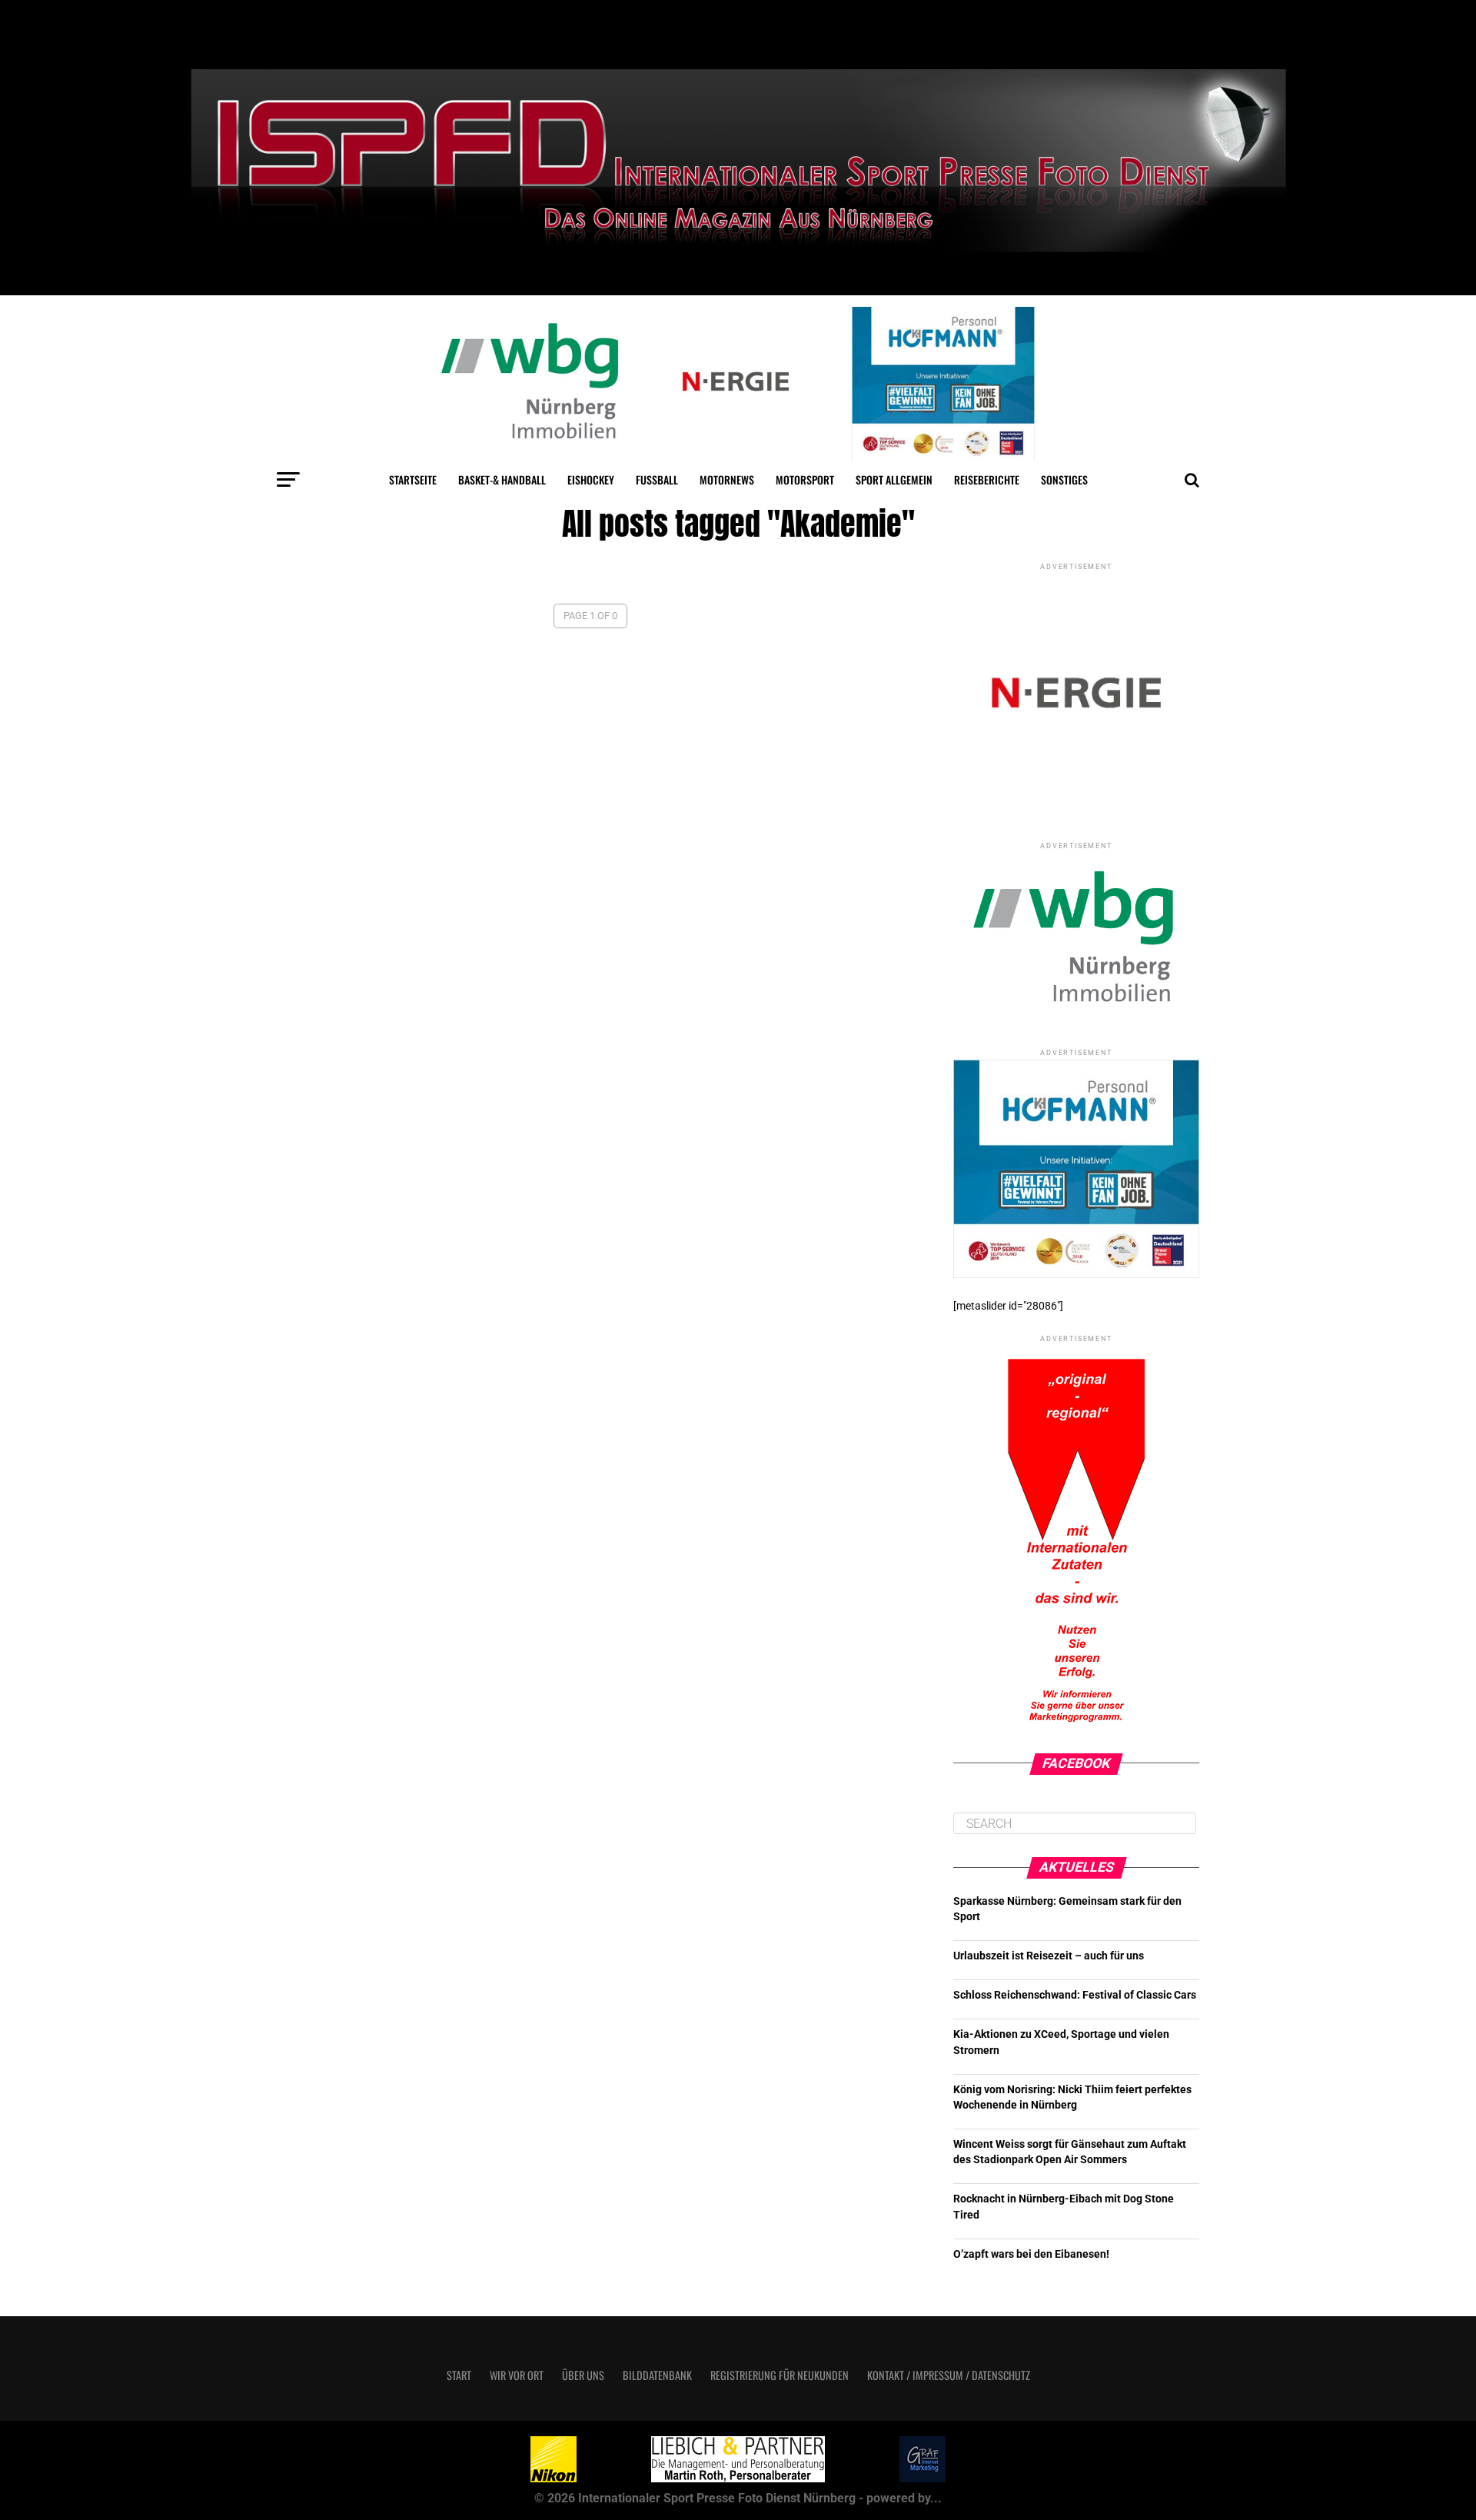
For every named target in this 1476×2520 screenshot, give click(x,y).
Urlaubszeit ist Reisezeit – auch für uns (1049, 1956)
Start (459, 2375)
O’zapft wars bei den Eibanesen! (1031, 2254)
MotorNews (727, 479)
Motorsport (805, 479)
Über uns (583, 2375)
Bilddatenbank (657, 2375)
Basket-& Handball (502, 479)
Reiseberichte (987, 479)
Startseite (413, 479)
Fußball (657, 479)
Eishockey (591, 479)
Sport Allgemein (894, 479)
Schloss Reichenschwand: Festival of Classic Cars (1075, 1995)
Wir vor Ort (517, 2375)
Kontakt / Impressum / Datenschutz (949, 2375)
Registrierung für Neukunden (780, 2375)
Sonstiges (1064, 479)
